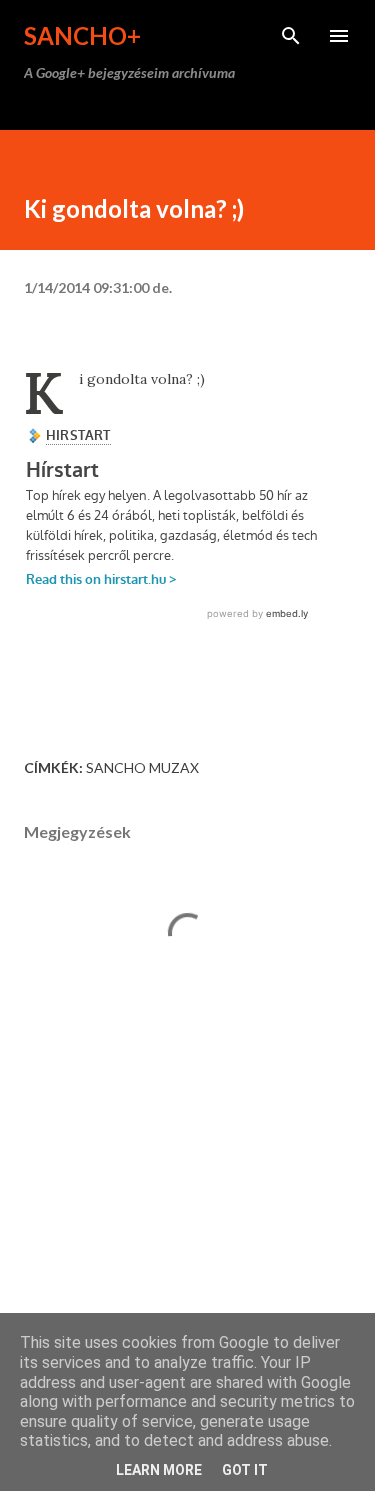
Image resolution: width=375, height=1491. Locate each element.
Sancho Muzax (142, 767)
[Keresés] (291, 36)
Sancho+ (82, 35)
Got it (245, 1470)
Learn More (159, 1470)
